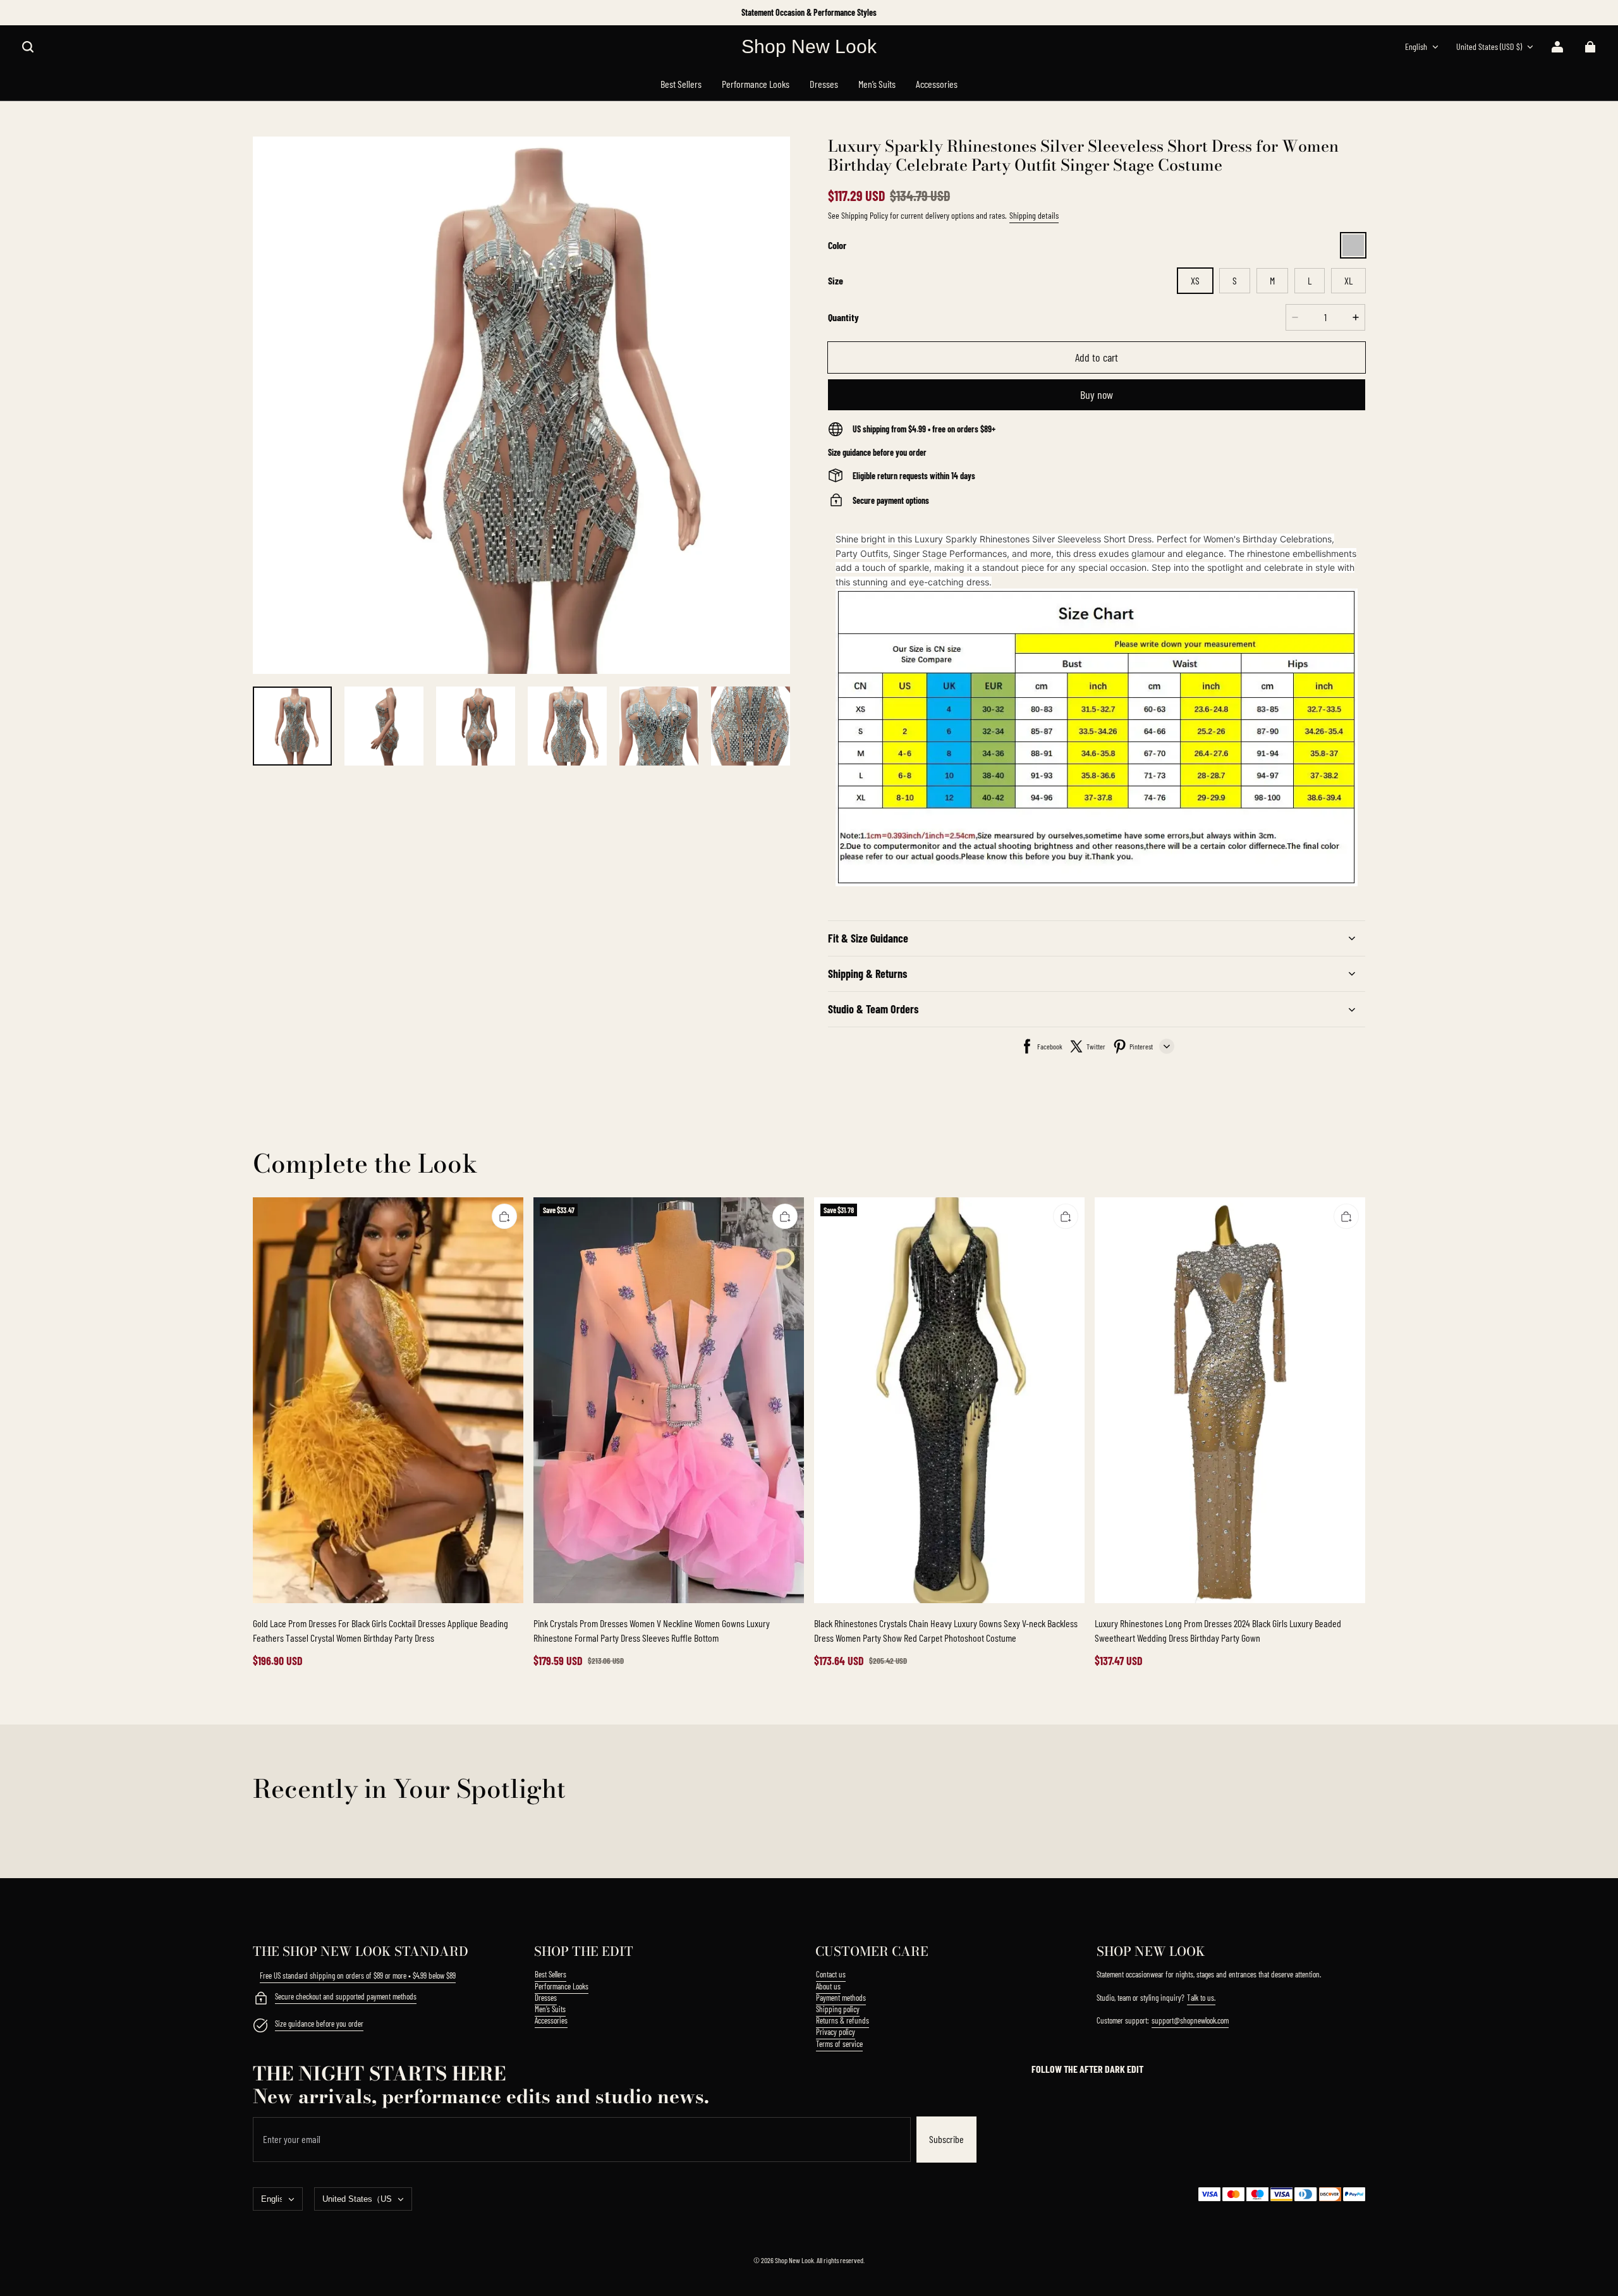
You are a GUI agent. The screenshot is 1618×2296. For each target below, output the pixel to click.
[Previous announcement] (254, 13)
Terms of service (839, 2044)
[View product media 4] (567, 726)
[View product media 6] (751, 726)
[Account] (1557, 47)
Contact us (831, 1974)
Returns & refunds (842, 2020)
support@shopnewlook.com (1190, 2020)
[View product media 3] (476, 726)
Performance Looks (562, 1986)
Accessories (551, 2020)
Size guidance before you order (319, 2024)
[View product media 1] (292, 726)
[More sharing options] (1167, 1046)
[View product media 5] (659, 726)
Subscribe (946, 2139)
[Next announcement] (1364, 13)
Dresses (546, 1998)
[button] (28, 47)
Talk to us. (1201, 1998)
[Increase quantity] (1356, 317)
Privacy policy (836, 2032)
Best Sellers (550, 1974)
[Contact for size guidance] (260, 2027)
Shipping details (1034, 215)
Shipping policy (838, 2009)
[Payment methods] (260, 2000)
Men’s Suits (550, 2009)
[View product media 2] (384, 726)
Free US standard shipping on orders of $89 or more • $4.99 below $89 (358, 1975)
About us (828, 1986)
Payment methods (841, 1998)
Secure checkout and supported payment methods (346, 1996)
